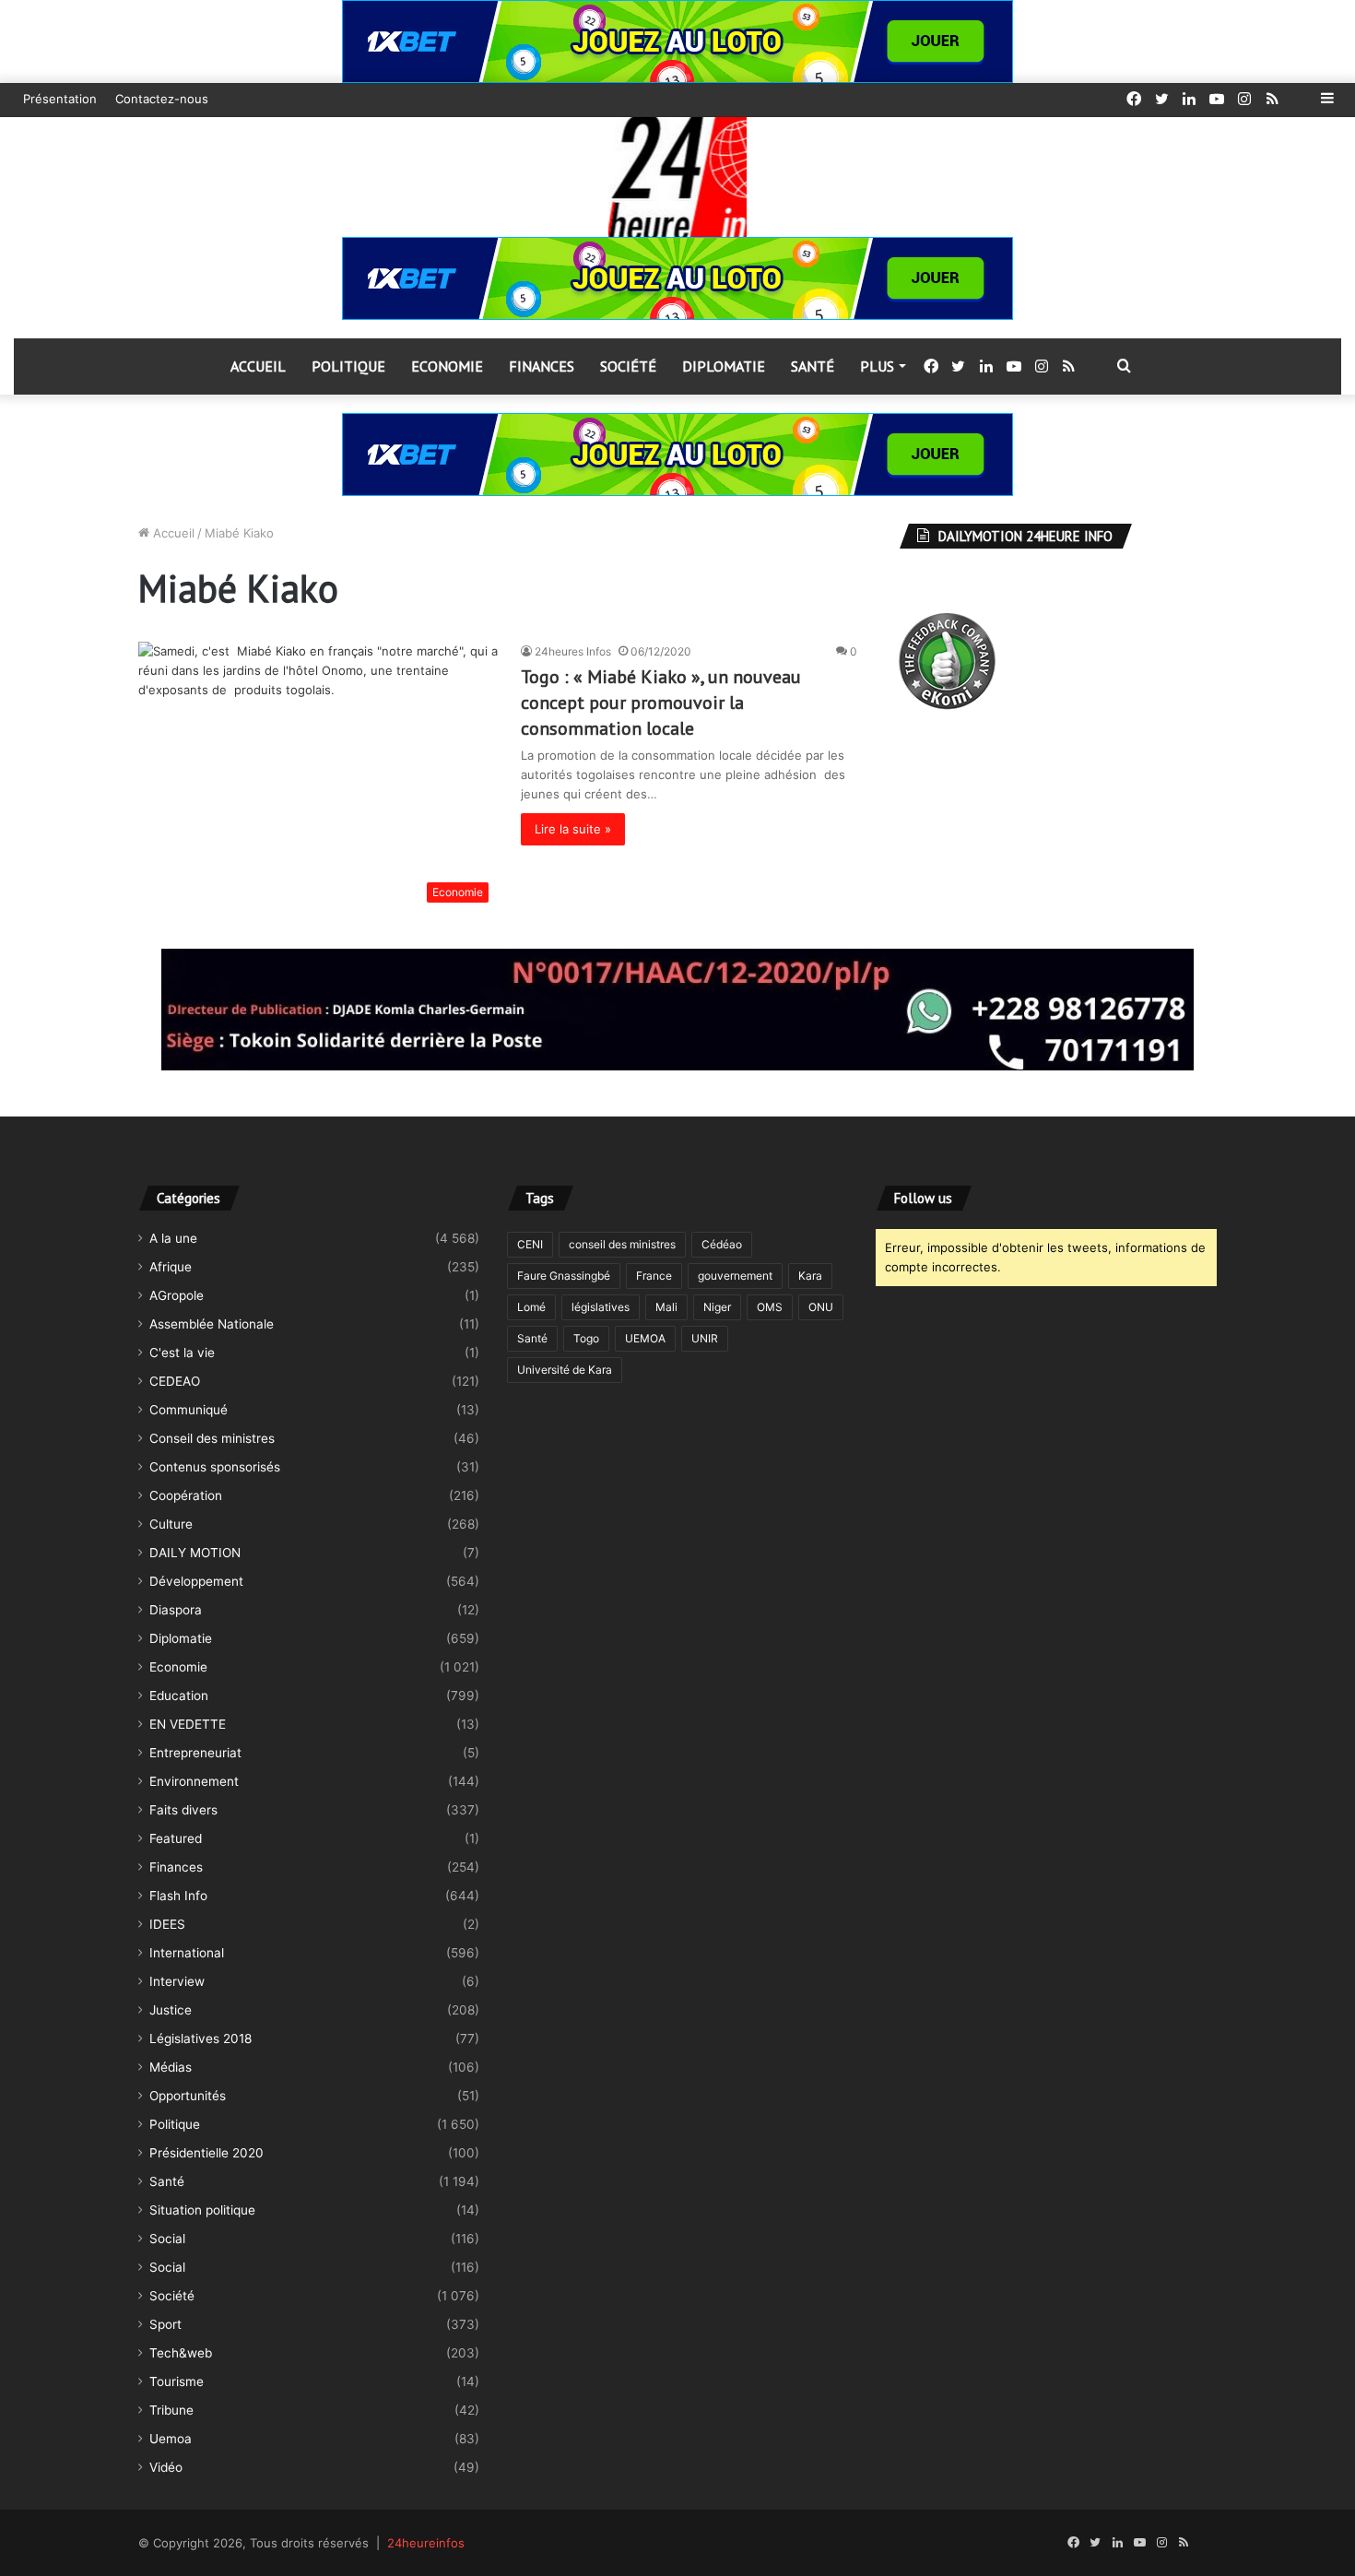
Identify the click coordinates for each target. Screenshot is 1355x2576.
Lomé (531, 1307)
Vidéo (166, 2467)
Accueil (258, 366)
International (187, 1953)
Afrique (171, 1267)
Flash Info (178, 1896)
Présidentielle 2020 (206, 2153)
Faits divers (183, 1810)
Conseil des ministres (212, 1438)
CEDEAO (175, 1381)
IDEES (167, 1924)
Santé (813, 366)
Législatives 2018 (200, 2038)
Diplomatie (724, 366)
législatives (601, 1307)
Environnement (194, 1781)
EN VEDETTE (188, 1724)
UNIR (705, 1338)
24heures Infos (573, 651)
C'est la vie (182, 1353)
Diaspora (176, 1610)
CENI (530, 1244)
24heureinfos (426, 2543)
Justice (171, 2010)
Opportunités (188, 2096)
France (654, 1276)
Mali (666, 1307)
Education (179, 1696)
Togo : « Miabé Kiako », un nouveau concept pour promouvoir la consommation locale (661, 703)
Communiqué (189, 1410)
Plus (877, 366)
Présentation (60, 99)
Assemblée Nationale (212, 1324)
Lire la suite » (573, 829)
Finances (542, 366)
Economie (447, 366)
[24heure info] (677, 177)
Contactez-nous (162, 99)
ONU (821, 1307)
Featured (176, 1838)
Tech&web (181, 2353)
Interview (177, 1981)
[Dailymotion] (1300, 99)
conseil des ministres (622, 1244)
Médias (171, 2067)
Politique (348, 366)
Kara (810, 1276)
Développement (196, 1581)
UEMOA (645, 1338)
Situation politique (202, 2210)
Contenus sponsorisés (215, 1467)
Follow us (923, 1198)
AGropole (177, 1295)
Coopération (186, 1495)
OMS (770, 1307)
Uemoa (171, 2439)
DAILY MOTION (195, 1553)
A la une (173, 1238)
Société (628, 366)
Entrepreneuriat (195, 1753)
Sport (165, 2324)
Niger (717, 1307)
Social (167, 2239)
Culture (171, 1524)
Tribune (171, 2410)
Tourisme (177, 2381)
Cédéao (722, 1244)
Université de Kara (565, 1370)
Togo (586, 1338)
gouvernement (735, 1276)
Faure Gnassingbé (564, 1276)
